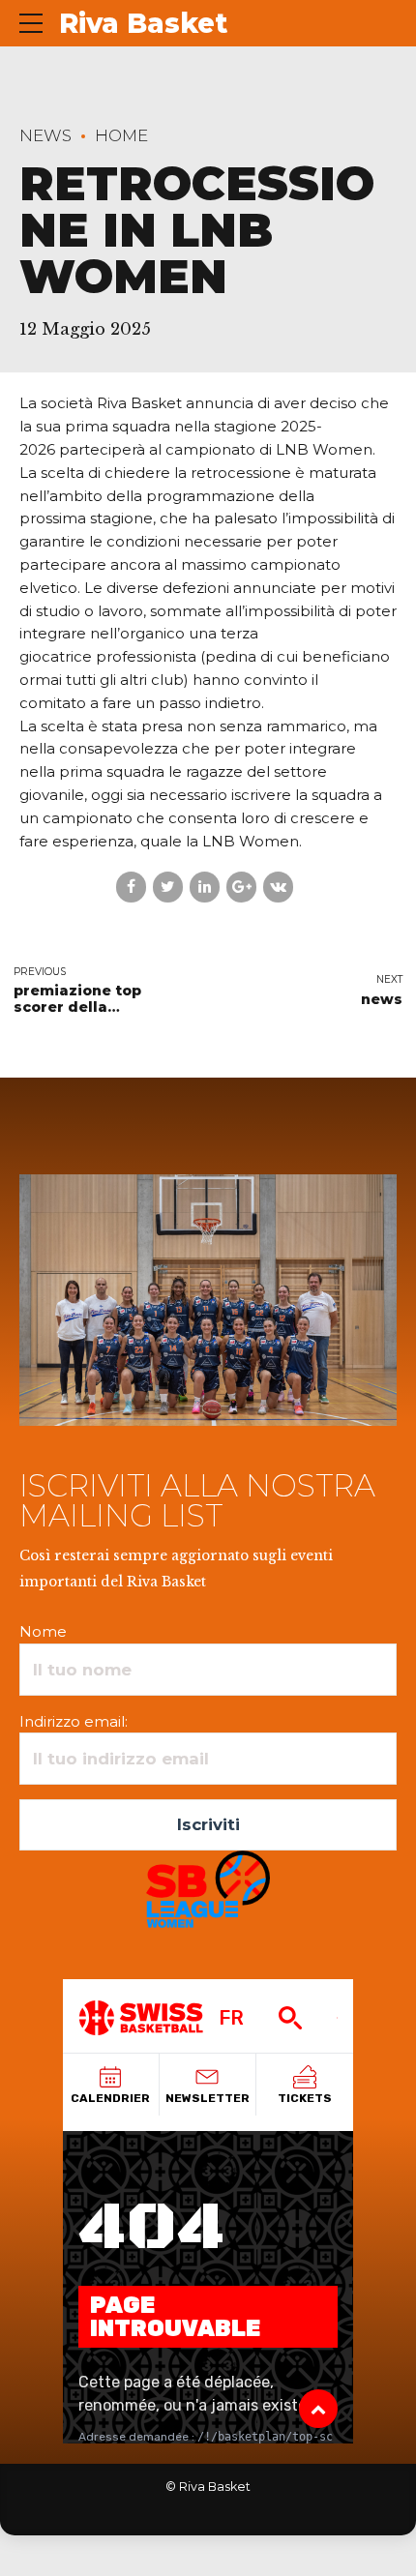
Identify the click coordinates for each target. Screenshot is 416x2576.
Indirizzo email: (74, 1721)
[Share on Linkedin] (205, 887)
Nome (43, 1631)
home (121, 135)
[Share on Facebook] (131, 887)
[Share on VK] (278, 887)
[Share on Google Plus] (241, 887)
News (45, 135)
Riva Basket (143, 23)
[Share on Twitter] (168, 887)
